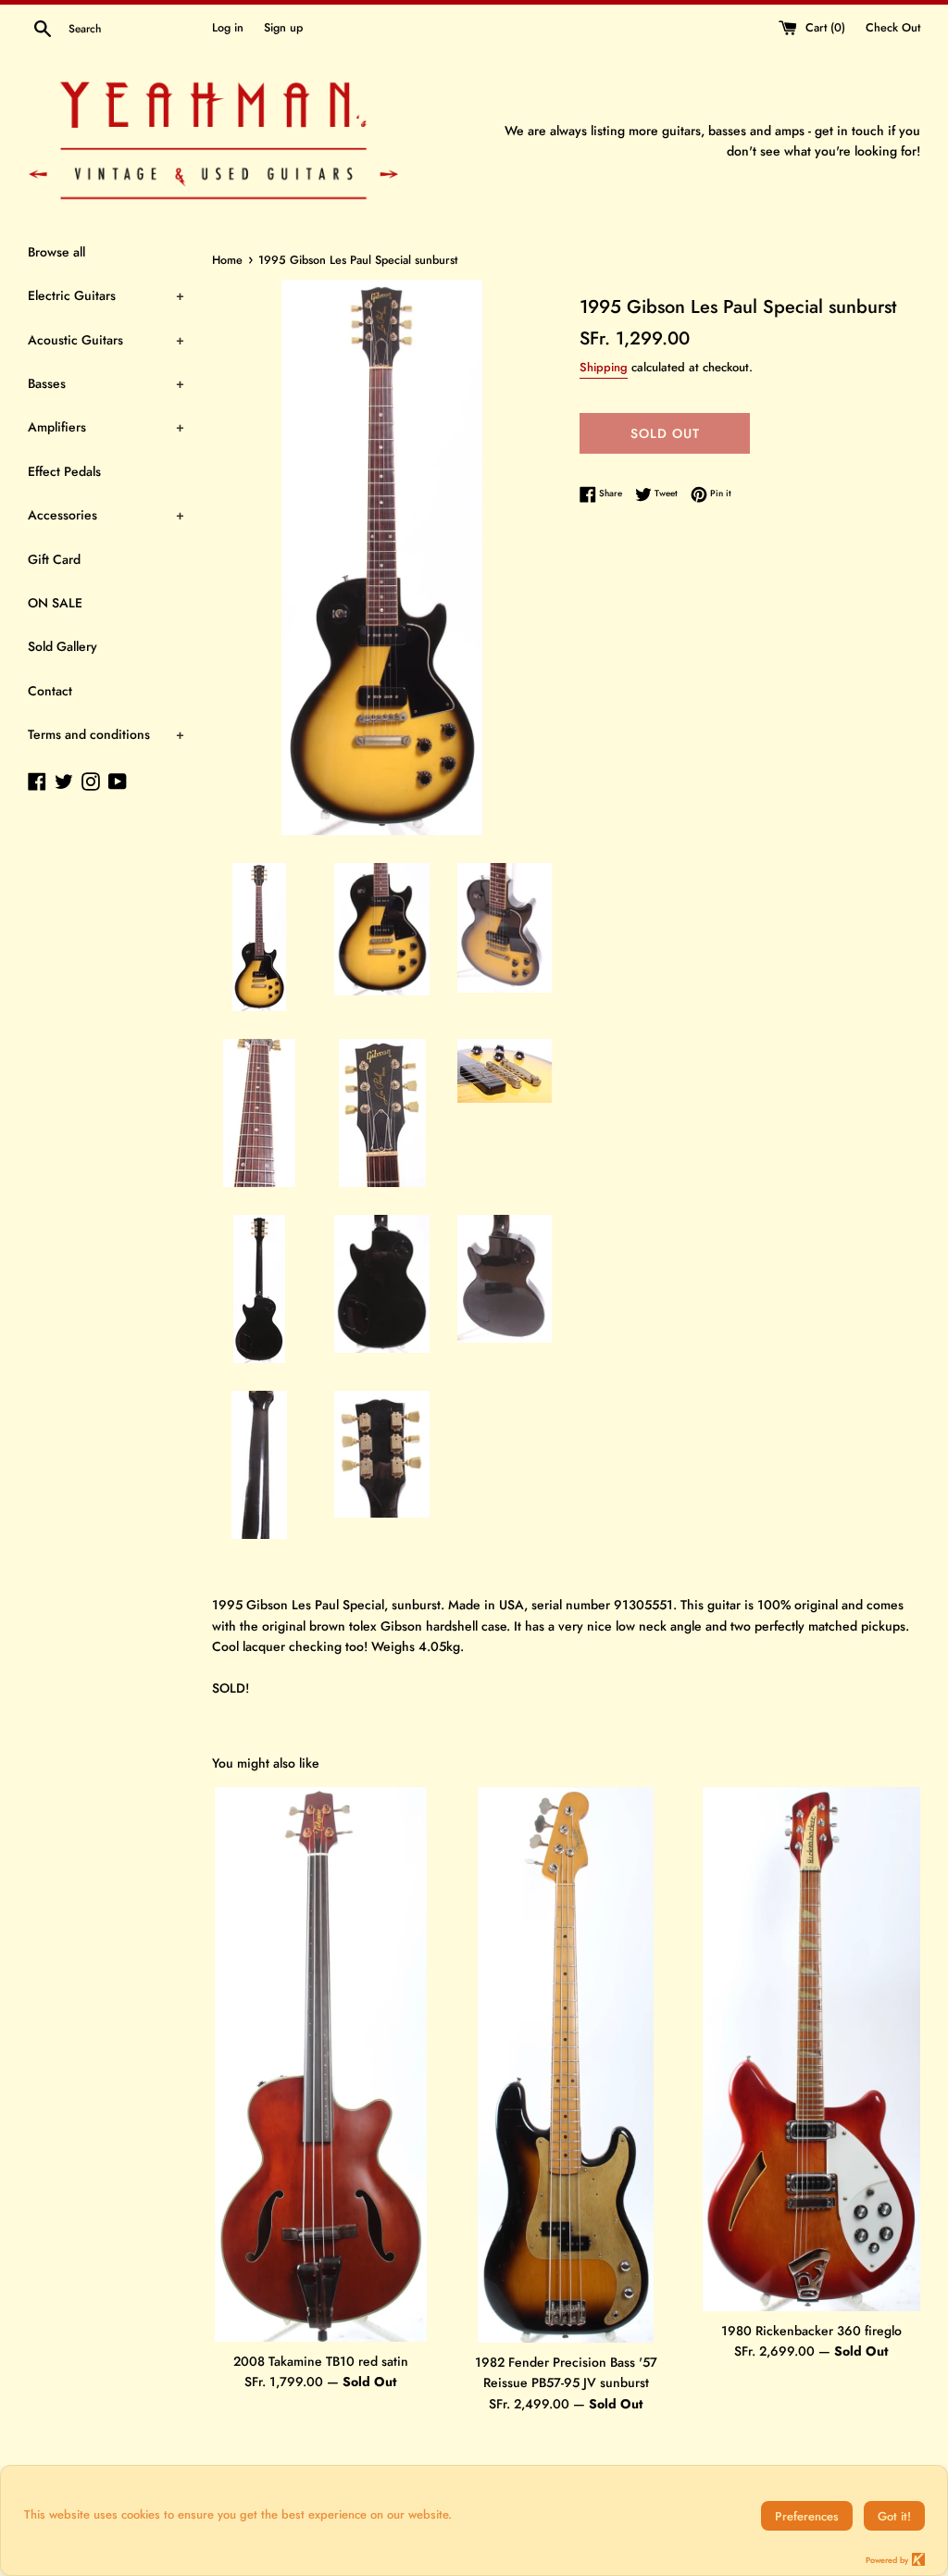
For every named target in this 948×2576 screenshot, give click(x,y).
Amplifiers (106, 427)
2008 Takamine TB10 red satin (321, 2361)
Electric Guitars (106, 295)
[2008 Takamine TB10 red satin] (321, 2064)
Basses (106, 383)
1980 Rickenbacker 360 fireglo (811, 2331)
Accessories (106, 515)
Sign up (283, 28)
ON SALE (55, 603)
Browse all (56, 252)
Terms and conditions (106, 734)
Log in (228, 28)
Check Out (893, 28)
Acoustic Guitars (106, 340)
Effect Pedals (64, 471)
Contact (50, 691)
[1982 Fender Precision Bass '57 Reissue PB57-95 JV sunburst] (566, 2065)
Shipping (604, 367)
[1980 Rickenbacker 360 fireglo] (811, 2049)
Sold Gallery (62, 646)
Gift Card (54, 559)
